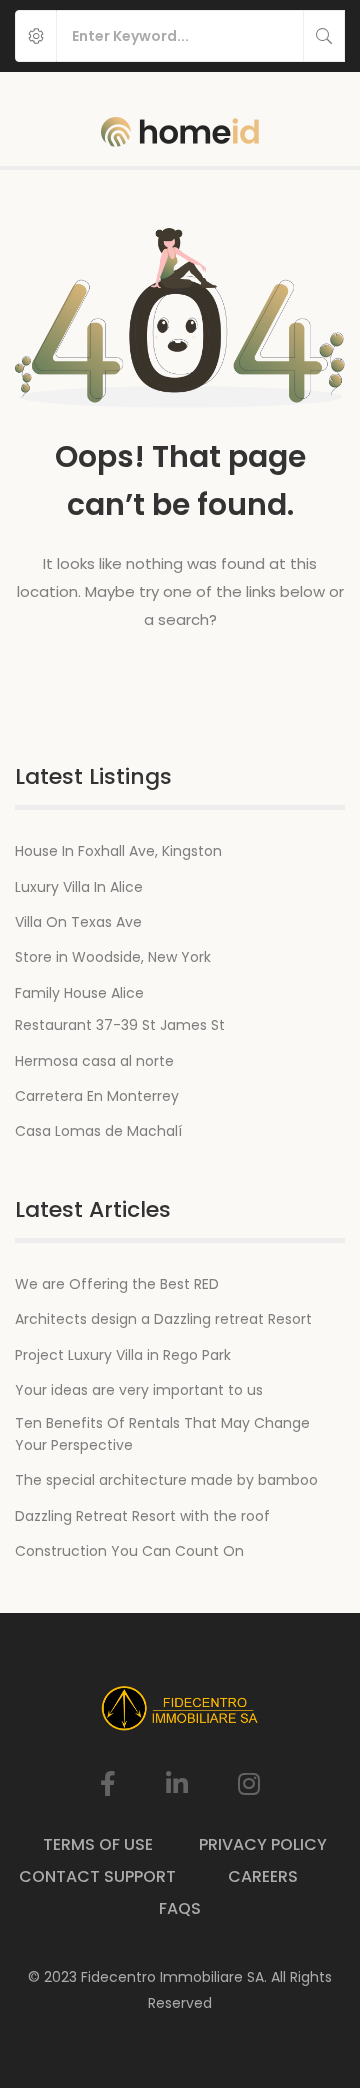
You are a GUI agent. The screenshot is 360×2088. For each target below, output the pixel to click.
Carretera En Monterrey (97, 1096)
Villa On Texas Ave (78, 922)
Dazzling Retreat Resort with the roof (142, 1516)
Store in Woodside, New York (113, 957)
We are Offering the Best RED (117, 1284)
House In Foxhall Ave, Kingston (118, 851)
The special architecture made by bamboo (166, 1480)
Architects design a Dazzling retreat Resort (163, 1319)
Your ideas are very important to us (139, 1390)
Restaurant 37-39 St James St (120, 1025)
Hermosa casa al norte (94, 1061)
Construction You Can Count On (129, 1551)
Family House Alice (79, 993)
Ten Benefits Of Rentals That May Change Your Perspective (162, 1434)
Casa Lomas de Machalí (98, 1131)
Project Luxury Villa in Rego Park (123, 1355)
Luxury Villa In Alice (79, 887)
